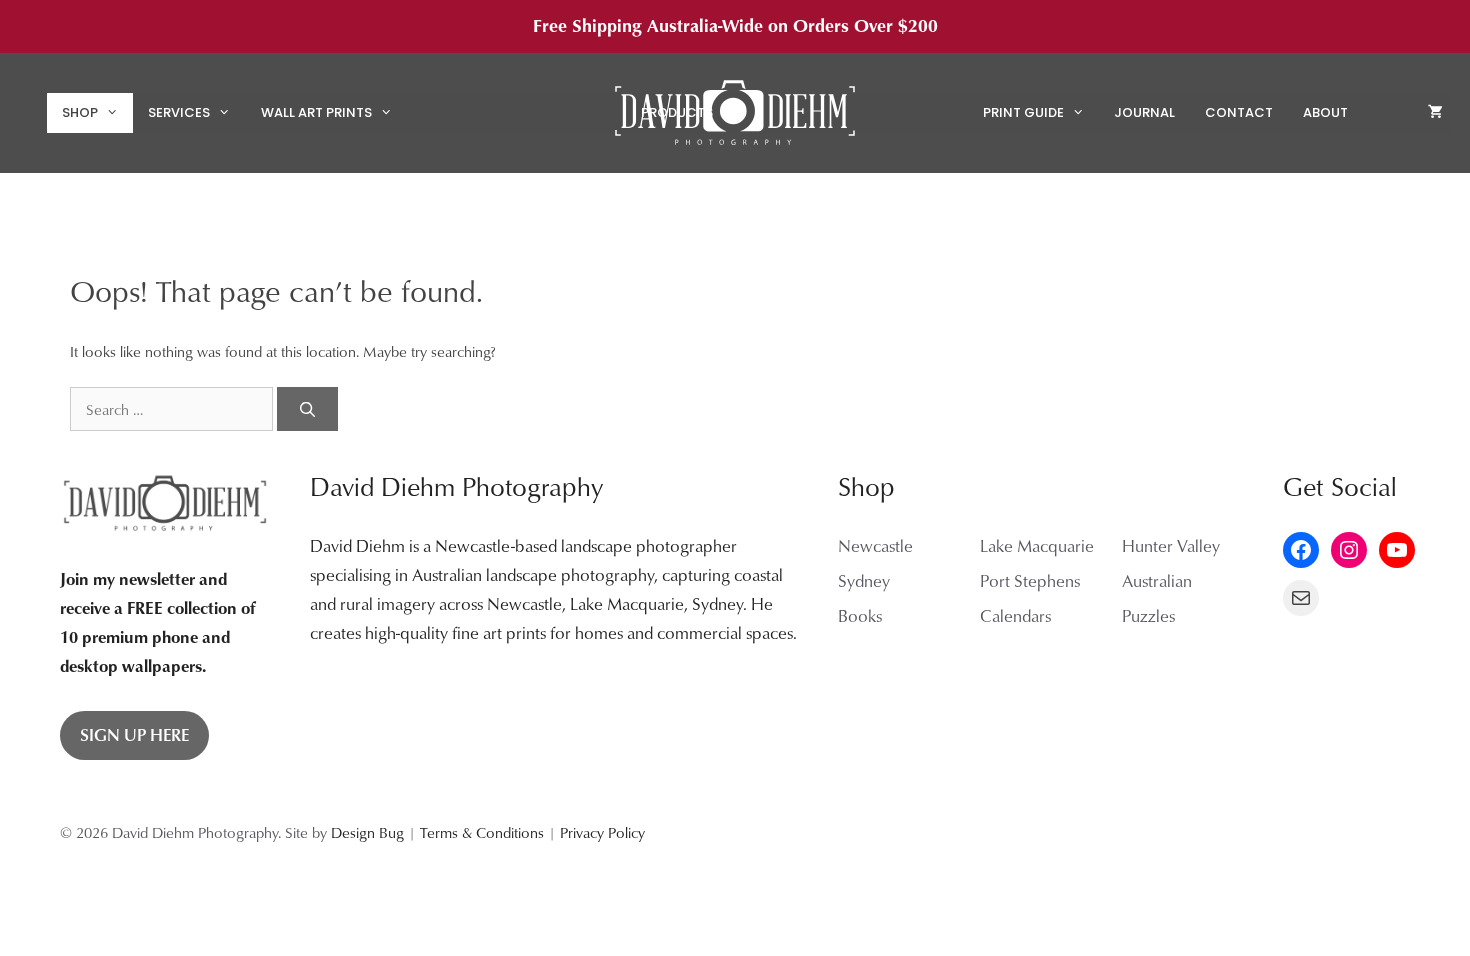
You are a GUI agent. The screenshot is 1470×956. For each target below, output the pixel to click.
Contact (1239, 112)
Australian (1157, 580)
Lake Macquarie (1037, 545)
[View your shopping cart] (1435, 113)
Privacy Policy (602, 832)
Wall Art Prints (316, 112)
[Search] (307, 409)
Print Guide (1023, 112)
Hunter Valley (1171, 545)
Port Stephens (1030, 580)
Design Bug (367, 832)
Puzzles (1148, 615)
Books (860, 615)
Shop (80, 112)
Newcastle (875, 545)
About (1325, 112)
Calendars (1015, 615)
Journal (1144, 112)
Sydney (864, 580)
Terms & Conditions (482, 832)
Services (179, 112)
